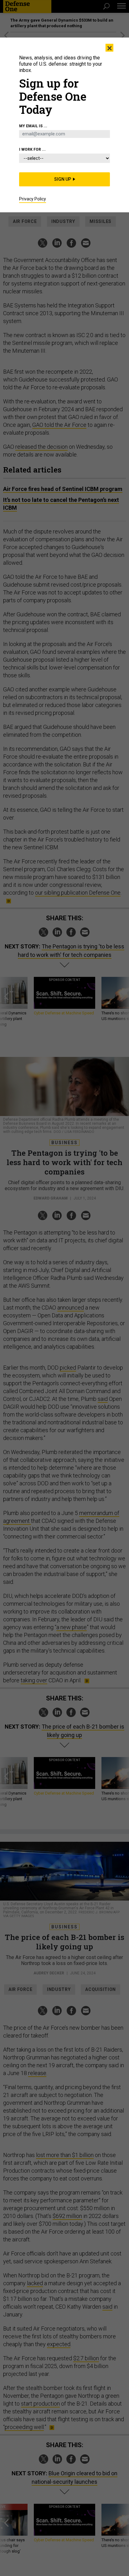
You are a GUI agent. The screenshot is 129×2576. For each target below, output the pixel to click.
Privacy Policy (33, 199)
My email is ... (33, 126)
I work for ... (32, 149)
